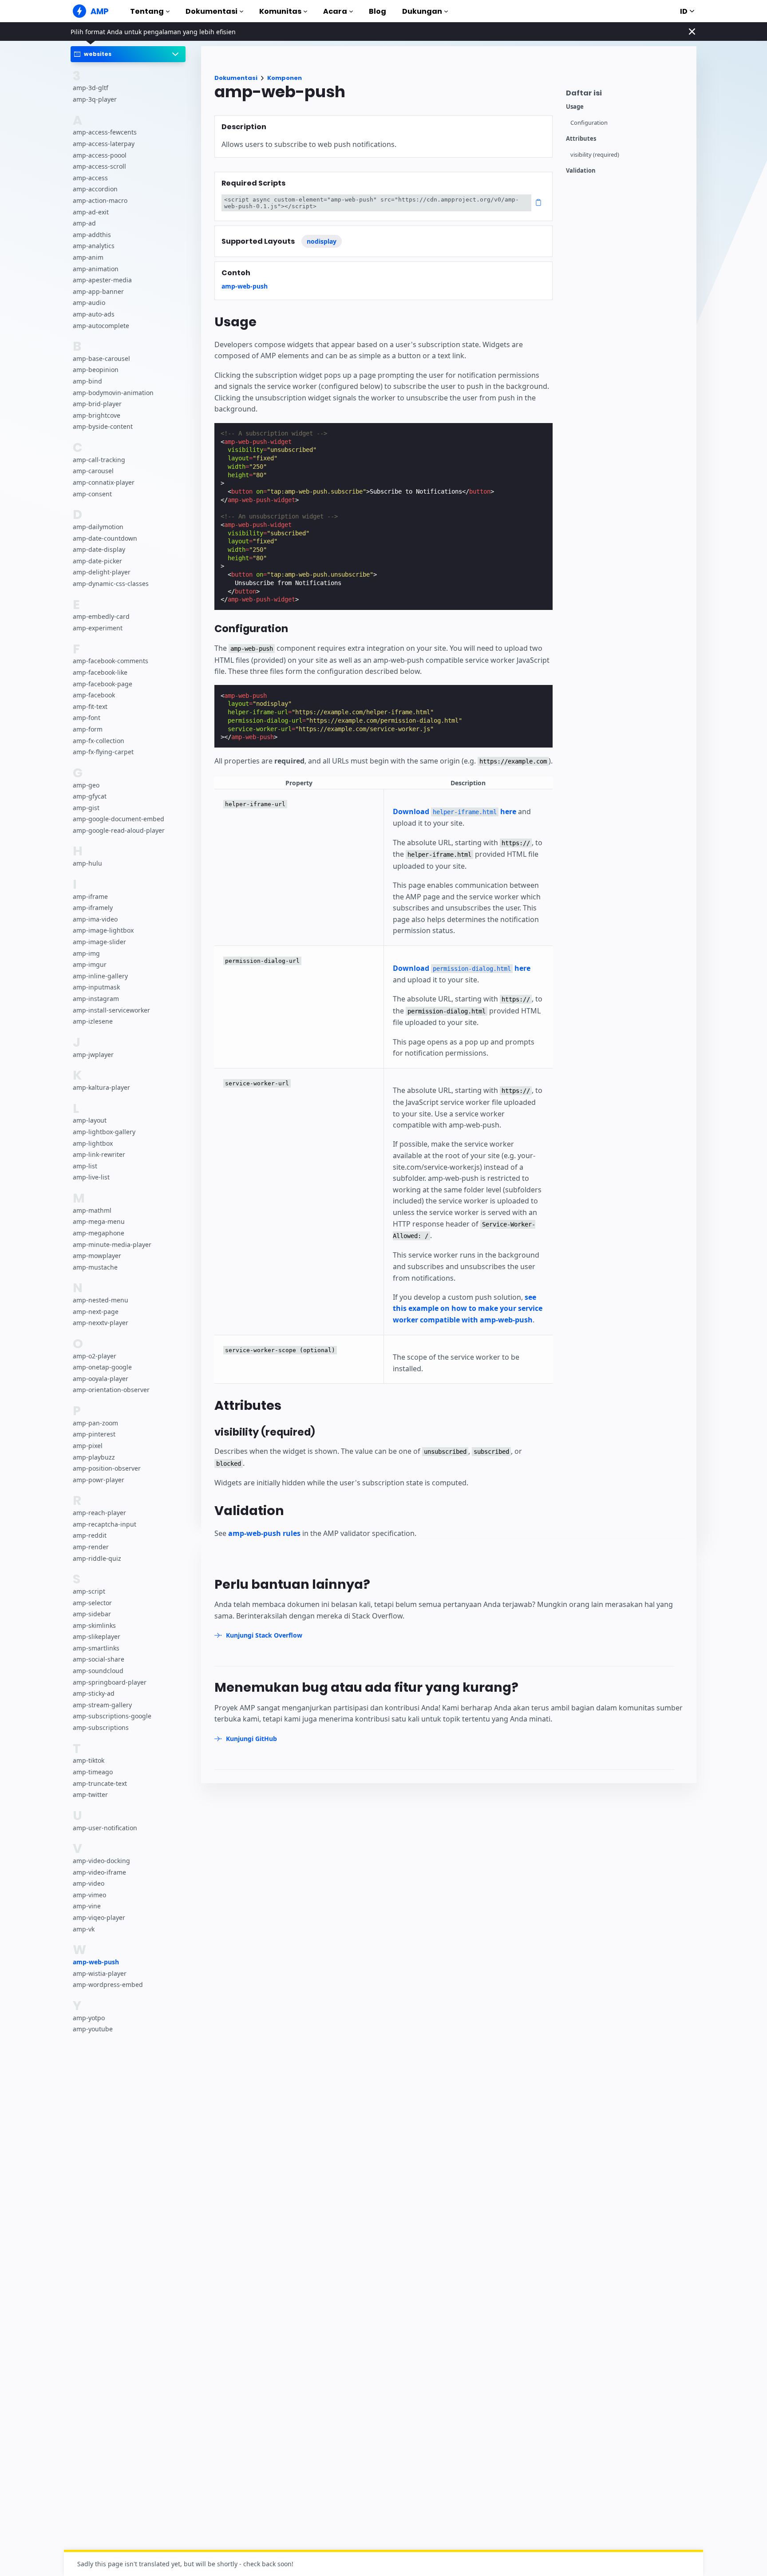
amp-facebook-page (103, 684)
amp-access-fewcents (105, 132)
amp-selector (92, 1603)
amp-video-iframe (99, 1872)
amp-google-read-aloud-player (119, 830)
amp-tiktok (89, 1760)
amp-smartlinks (96, 1648)
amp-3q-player (95, 99)
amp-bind (87, 381)
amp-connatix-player (104, 482)
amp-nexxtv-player (101, 1323)
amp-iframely (93, 908)
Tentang (147, 11)
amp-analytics (94, 246)
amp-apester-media (102, 280)
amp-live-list (91, 1177)
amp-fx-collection (99, 740)
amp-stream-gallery (102, 1705)
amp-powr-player (99, 1480)
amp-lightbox (93, 1143)
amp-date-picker (97, 561)
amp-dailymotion (98, 527)
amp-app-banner (98, 291)
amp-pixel (88, 1446)
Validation (581, 171)
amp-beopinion (96, 370)
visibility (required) (595, 155)
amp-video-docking (101, 1861)
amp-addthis (92, 235)
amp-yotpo (89, 2018)
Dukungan (422, 11)
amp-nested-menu (101, 1300)
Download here (455, 811)
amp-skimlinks (94, 1625)
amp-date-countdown (105, 538)
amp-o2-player (95, 1356)
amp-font (87, 718)
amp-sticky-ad (94, 1693)
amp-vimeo (89, 1895)
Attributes (581, 139)
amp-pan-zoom (95, 1423)
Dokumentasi (212, 11)
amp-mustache (95, 1267)
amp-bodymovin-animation (113, 393)
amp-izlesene (93, 1021)
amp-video (89, 1883)
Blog (378, 11)
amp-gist (86, 808)
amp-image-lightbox (103, 930)
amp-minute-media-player (112, 1244)
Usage (575, 107)
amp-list (85, 1166)
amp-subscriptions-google (112, 1716)
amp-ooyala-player (101, 1379)
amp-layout (90, 1120)
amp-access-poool (100, 155)
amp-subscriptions (101, 1727)
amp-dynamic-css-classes (111, 584)
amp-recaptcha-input (105, 1524)
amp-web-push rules (264, 1533)
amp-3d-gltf (91, 88)
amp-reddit (90, 1535)
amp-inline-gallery (100, 976)
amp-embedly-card (101, 616)
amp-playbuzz (94, 1457)
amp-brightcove (97, 415)
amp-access (90, 178)
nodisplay (322, 241)
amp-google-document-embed (119, 819)
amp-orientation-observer (111, 1390)
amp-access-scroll (99, 166)
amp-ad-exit (91, 212)
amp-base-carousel (101, 358)
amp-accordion (95, 189)
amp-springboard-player (110, 1682)
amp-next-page (96, 1312)
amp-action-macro (100, 200)
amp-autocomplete (101, 325)
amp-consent (92, 494)
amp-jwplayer (93, 1055)
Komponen (285, 78)
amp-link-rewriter (99, 1154)
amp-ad (84, 223)
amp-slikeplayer (97, 1636)
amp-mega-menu (99, 1221)
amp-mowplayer (97, 1256)
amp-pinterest (94, 1434)
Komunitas (280, 11)
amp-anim (88, 257)
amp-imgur (90, 964)
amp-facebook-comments (111, 661)
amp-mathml (92, 1210)
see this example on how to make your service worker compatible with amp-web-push (468, 1308)
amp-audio (89, 303)
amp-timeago (93, 1772)
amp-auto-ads (94, 314)
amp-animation (96, 269)
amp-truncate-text (100, 1783)
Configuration (589, 123)
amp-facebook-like (100, 672)
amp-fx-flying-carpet (103, 752)
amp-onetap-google (102, 1367)
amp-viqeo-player (99, 1917)
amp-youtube (93, 2029)
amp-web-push (96, 1962)
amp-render (91, 1547)
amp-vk (84, 1929)
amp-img (86, 953)
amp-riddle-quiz (97, 1558)
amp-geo (86, 785)
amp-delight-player (102, 572)
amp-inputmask (96, 987)
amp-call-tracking (99, 460)
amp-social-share (99, 1659)
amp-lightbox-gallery (104, 1132)
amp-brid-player (97, 404)
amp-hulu (87, 863)
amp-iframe (90, 896)
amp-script (89, 1591)
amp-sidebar (92, 1614)
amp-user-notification (105, 1828)
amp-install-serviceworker (111, 1010)
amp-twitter (90, 1794)
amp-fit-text (90, 706)
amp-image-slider (99, 942)
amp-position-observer (107, 1468)
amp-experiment (98, 628)
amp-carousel (93, 471)
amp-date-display (99, 549)
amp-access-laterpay (104, 144)
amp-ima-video (95, 919)
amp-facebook (94, 695)
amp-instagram (96, 999)
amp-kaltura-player (101, 1087)
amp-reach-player (99, 1513)
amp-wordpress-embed (108, 1984)
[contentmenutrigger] (627, 95)
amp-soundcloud (98, 1671)
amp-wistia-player (100, 1973)
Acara (335, 11)
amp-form (88, 729)
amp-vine (87, 1906)
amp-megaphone (99, 1233)
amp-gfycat (90, 796)
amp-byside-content (103, 426)
